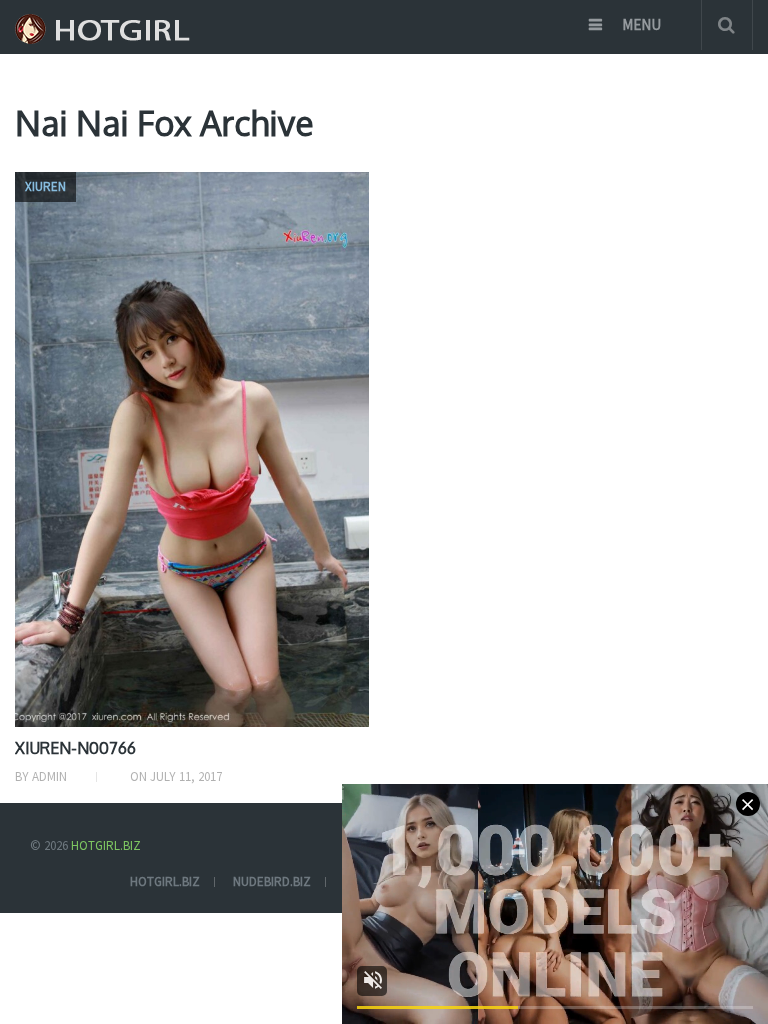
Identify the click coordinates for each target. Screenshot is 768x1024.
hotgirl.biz (165, 881)
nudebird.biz (272, 881)
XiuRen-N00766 (75, 748)
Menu (641, 24)
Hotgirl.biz (106, 845)
